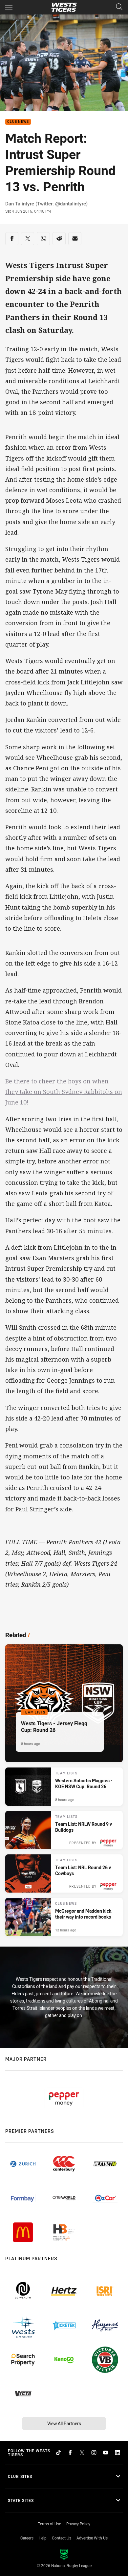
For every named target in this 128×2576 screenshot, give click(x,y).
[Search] (119, 7)
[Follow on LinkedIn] (117, 2453)
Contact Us (62, 2538)
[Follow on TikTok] (58, 2453)
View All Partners (64, 2423)
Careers (27, 2538)
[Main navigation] (9, 7)
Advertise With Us (92, 2538)
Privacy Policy (78, 2524)
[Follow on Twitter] (82, 2453)
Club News (18, 122)
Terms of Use (49, 2524)
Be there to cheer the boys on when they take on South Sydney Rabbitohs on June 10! (64, 1092)
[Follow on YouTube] (106, 2453)
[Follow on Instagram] (94, 2453)
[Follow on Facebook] (70, 2453)
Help (43, 2538)
